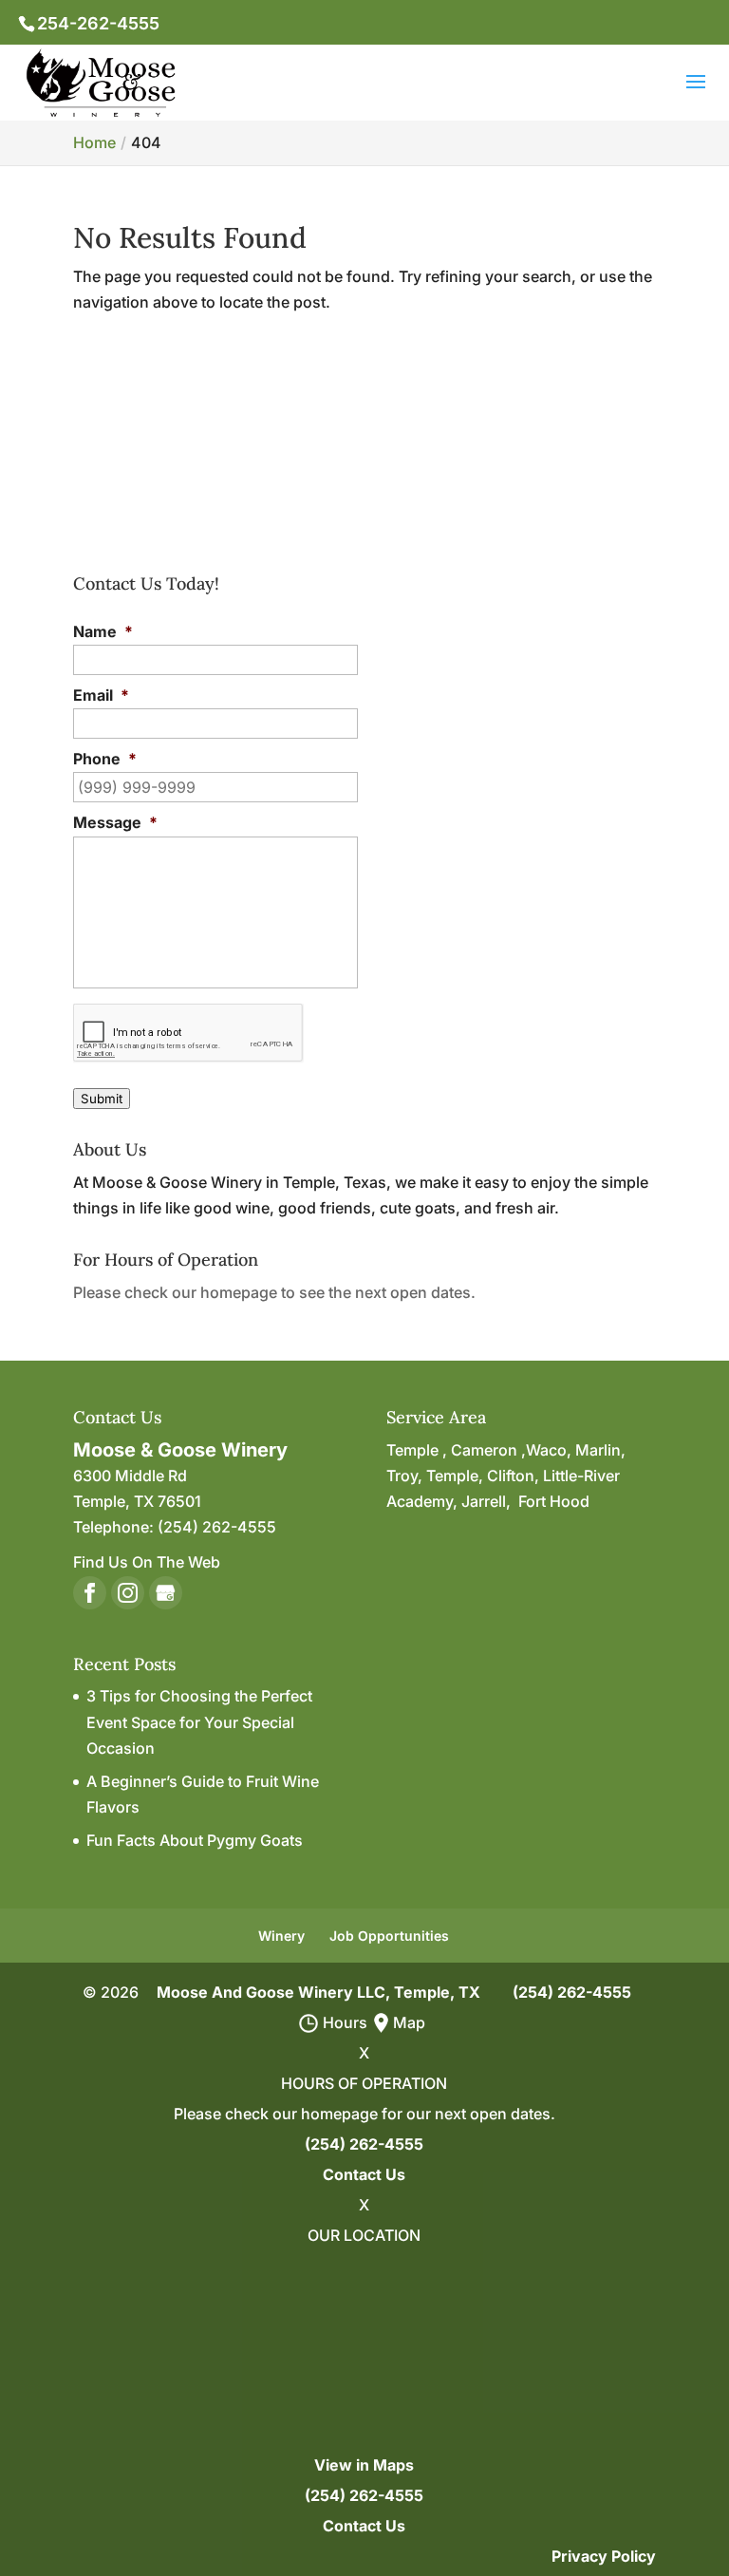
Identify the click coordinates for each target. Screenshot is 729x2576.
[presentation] (188, 1033)
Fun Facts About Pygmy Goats (195, 1840)
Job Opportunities (389, 1936)
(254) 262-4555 (572, 1992)
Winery (281, 1936)
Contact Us (364, 2174)
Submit (102, 1099)
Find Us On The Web (147, 1562)
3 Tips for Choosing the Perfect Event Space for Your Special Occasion (199, 1721)
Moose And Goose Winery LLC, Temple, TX (318, 1992)
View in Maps (364, 2465)
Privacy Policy (604, 2556)
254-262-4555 (98, 23)
